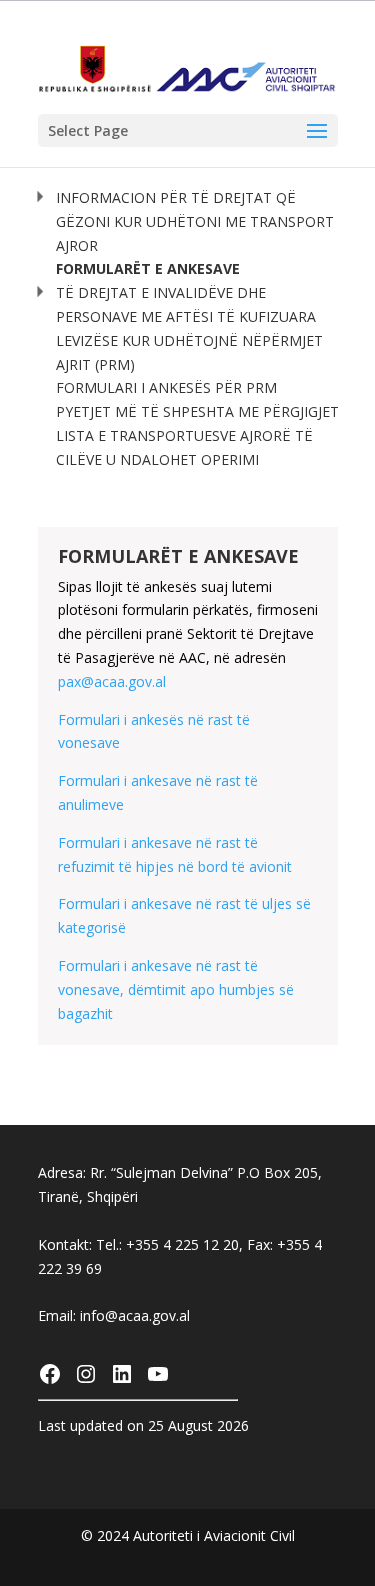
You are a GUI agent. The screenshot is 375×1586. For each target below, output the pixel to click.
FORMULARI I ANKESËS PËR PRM (166, 387)
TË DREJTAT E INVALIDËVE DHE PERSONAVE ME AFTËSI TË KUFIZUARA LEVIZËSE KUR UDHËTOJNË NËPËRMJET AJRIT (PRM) (189, 328)
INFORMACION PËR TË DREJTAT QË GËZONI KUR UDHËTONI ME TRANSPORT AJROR (195, 221)
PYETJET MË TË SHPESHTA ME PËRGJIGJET (197, 411)
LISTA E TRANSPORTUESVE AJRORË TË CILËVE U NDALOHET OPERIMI (184, 447)
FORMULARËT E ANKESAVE (148, 268)
